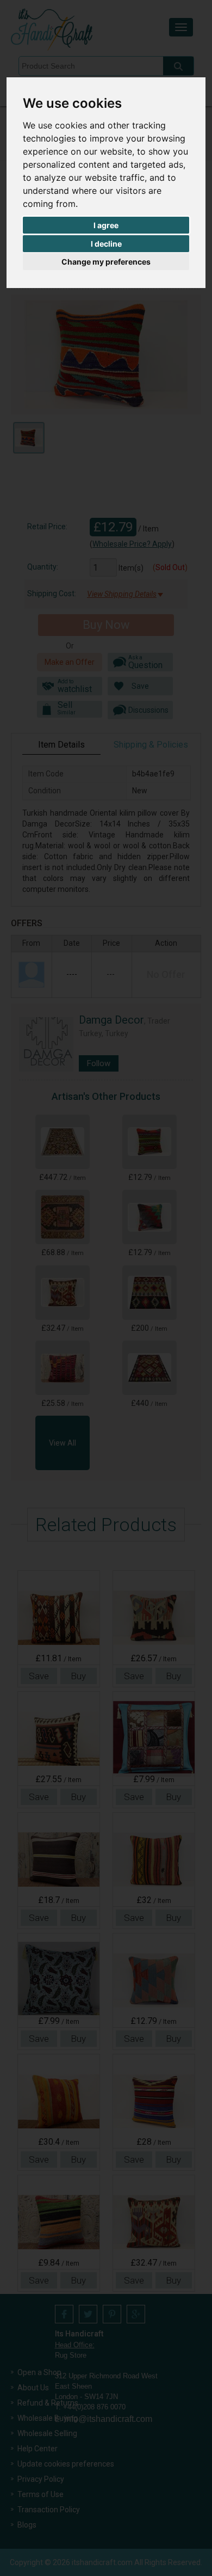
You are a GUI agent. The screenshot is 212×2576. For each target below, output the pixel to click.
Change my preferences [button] (106, 262)
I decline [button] (106, 244)
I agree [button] (106, 225)
